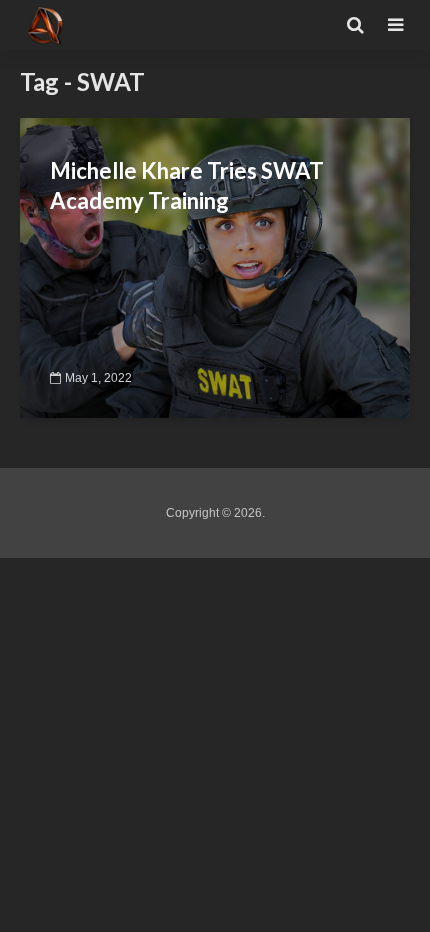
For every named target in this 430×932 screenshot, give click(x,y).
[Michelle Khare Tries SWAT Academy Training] (215, 266)
